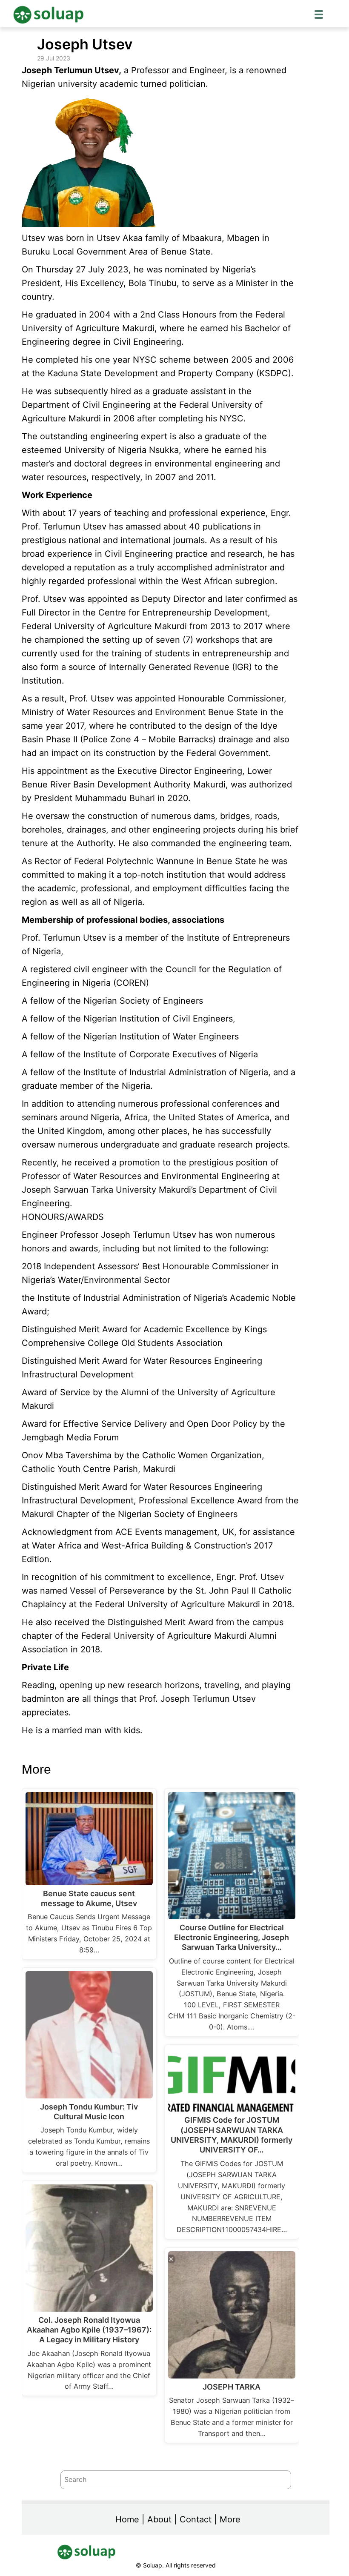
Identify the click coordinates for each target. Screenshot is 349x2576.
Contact (196, 2519)
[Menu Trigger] (319, 14)
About (159, 2519)
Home (127, 2519)
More (230, 2519)
